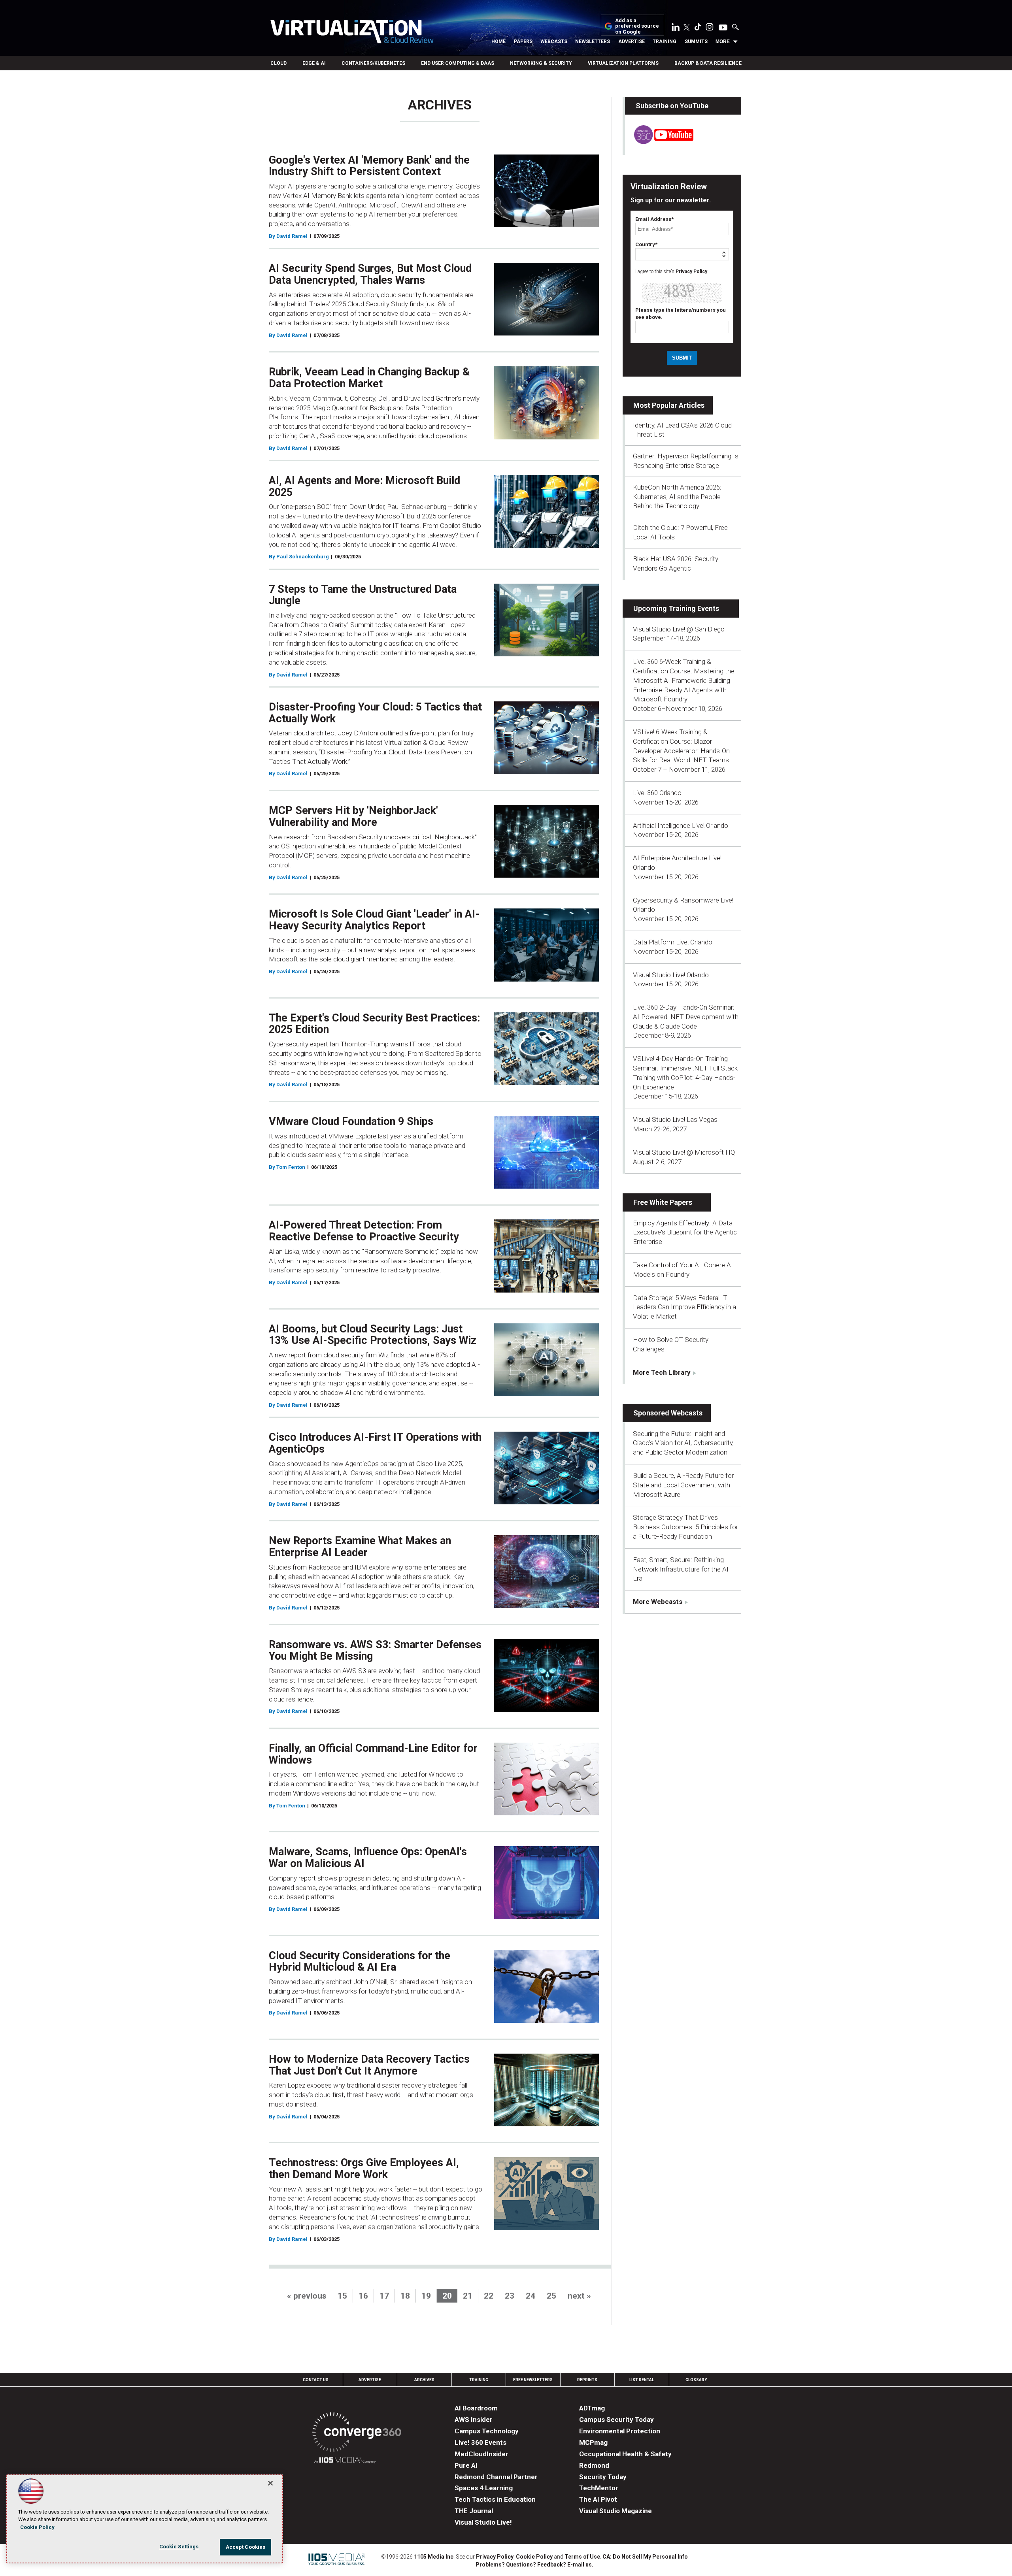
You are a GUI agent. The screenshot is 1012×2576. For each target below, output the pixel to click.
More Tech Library (662, 1372)
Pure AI (466, 2465)
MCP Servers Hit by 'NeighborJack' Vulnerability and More (353, 816)
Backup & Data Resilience (708, 63)
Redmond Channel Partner (496, 2477)
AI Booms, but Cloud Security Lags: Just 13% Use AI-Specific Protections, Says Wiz (373, 1335)
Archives (424, 2380)
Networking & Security (541, 63)
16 (363, 2296)
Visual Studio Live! (483, 2522)
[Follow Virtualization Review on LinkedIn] (676, 28)
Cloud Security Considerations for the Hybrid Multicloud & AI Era (360, 1962)
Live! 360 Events (481, 2442)
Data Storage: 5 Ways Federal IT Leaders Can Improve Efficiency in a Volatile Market (684, 1307)
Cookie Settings (179, 2547)
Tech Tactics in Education (495, 2499)
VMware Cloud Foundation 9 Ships (351, 1121)
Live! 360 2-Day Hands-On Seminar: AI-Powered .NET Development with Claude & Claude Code (686, 1017)
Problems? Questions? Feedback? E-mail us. (534, 2565)
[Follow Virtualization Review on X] (687, 28)
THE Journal (474, 2511)
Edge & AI (314, 63)
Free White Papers (663, 1202)
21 (468, 2296)
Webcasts (554, 41)
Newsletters (593, 41)
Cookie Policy (534, 2557)
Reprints (587, 2380)
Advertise (632, 41)
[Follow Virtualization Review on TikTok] (698, 28)
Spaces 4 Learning (484, 2488)
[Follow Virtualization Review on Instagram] (710, 28)
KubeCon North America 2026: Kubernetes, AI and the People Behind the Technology (677, 497)
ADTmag (592, 2408)
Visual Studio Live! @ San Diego (679, 629)
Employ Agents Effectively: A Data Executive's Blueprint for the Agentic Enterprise (685, 1232)
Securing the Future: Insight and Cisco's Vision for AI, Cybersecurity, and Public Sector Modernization (683, 1443)
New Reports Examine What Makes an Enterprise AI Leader (360, 1547)
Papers (523, 41)
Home (498, 41)
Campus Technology (487, 2431)
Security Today (603, 2477)
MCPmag (593, 2442)
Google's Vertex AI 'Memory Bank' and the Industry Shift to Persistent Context (369, 166)
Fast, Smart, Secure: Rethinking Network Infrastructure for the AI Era (681, 1569)
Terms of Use (582, 2557)
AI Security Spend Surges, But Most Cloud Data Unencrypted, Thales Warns (370, 274)
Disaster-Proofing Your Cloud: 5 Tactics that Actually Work (375, 713)
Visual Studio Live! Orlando (671, 975)
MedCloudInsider (481, 2454)
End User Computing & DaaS (458, 63)
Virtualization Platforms (623, 63)
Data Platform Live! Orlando (673, 942)
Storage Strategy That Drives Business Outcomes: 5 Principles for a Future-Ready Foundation (685, 1527)
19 (426, 2296)
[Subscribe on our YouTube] (659, 142)
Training (665, 41)
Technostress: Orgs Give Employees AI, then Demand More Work (364, 2169)
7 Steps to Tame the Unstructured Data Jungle (363, 595)
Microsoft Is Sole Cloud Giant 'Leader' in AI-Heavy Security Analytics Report (374, 920)
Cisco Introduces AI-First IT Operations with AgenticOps (375, 1443)
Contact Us (316, 2380)
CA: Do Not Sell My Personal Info (645, 2557)
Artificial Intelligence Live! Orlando (681, 825)
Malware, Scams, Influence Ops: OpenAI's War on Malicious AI (368, 1858)
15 (342, 2296)
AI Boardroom (476, 2408)
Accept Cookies (246, 2547)
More (723, 41)
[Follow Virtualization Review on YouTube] (723, 28)
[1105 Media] (345, 2461)
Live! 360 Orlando (657, 793)
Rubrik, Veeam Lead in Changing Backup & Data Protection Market (369, 378)
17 (384, 2296)
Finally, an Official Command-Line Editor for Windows (373, 1754)
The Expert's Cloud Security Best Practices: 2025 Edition (374, 1024)
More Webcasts (658, 1602)
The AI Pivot (598, 2499)
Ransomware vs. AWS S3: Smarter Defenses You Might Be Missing (375, 1651)
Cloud (278, 63)
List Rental (642, 2380)
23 (510, 2296)
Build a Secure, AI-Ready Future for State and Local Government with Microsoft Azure (683, 1485)
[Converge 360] (357, 2434)
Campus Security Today (616, 2420)
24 (531, 2296)
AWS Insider (474, 2420)
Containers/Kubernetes (373, 63)
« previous (307, 2296)
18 (405, 2296)
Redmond (594, 2465)
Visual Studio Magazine (616, 2511)
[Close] (270, 2483)
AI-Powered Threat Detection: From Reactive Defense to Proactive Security (364, 1231)
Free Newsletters (533, 2380)
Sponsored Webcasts (668, 1413)
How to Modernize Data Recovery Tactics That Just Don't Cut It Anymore (369, 2065)
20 (447, 2296)
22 (489, 2296)
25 (551, 2296)
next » (579, 2296)
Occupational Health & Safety (625, 2454)
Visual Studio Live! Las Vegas (675, 1119)
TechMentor (599, 2488)
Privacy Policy (691, 271)
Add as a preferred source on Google (637, 26)
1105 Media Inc (434, 2557)
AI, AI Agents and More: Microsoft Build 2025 (364, 486)
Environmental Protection (620, 2431)
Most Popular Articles (669, 405)
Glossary (696, 2380)
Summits (696, 41)
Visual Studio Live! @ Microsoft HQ (684, 1152)
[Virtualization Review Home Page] (352, 33)
